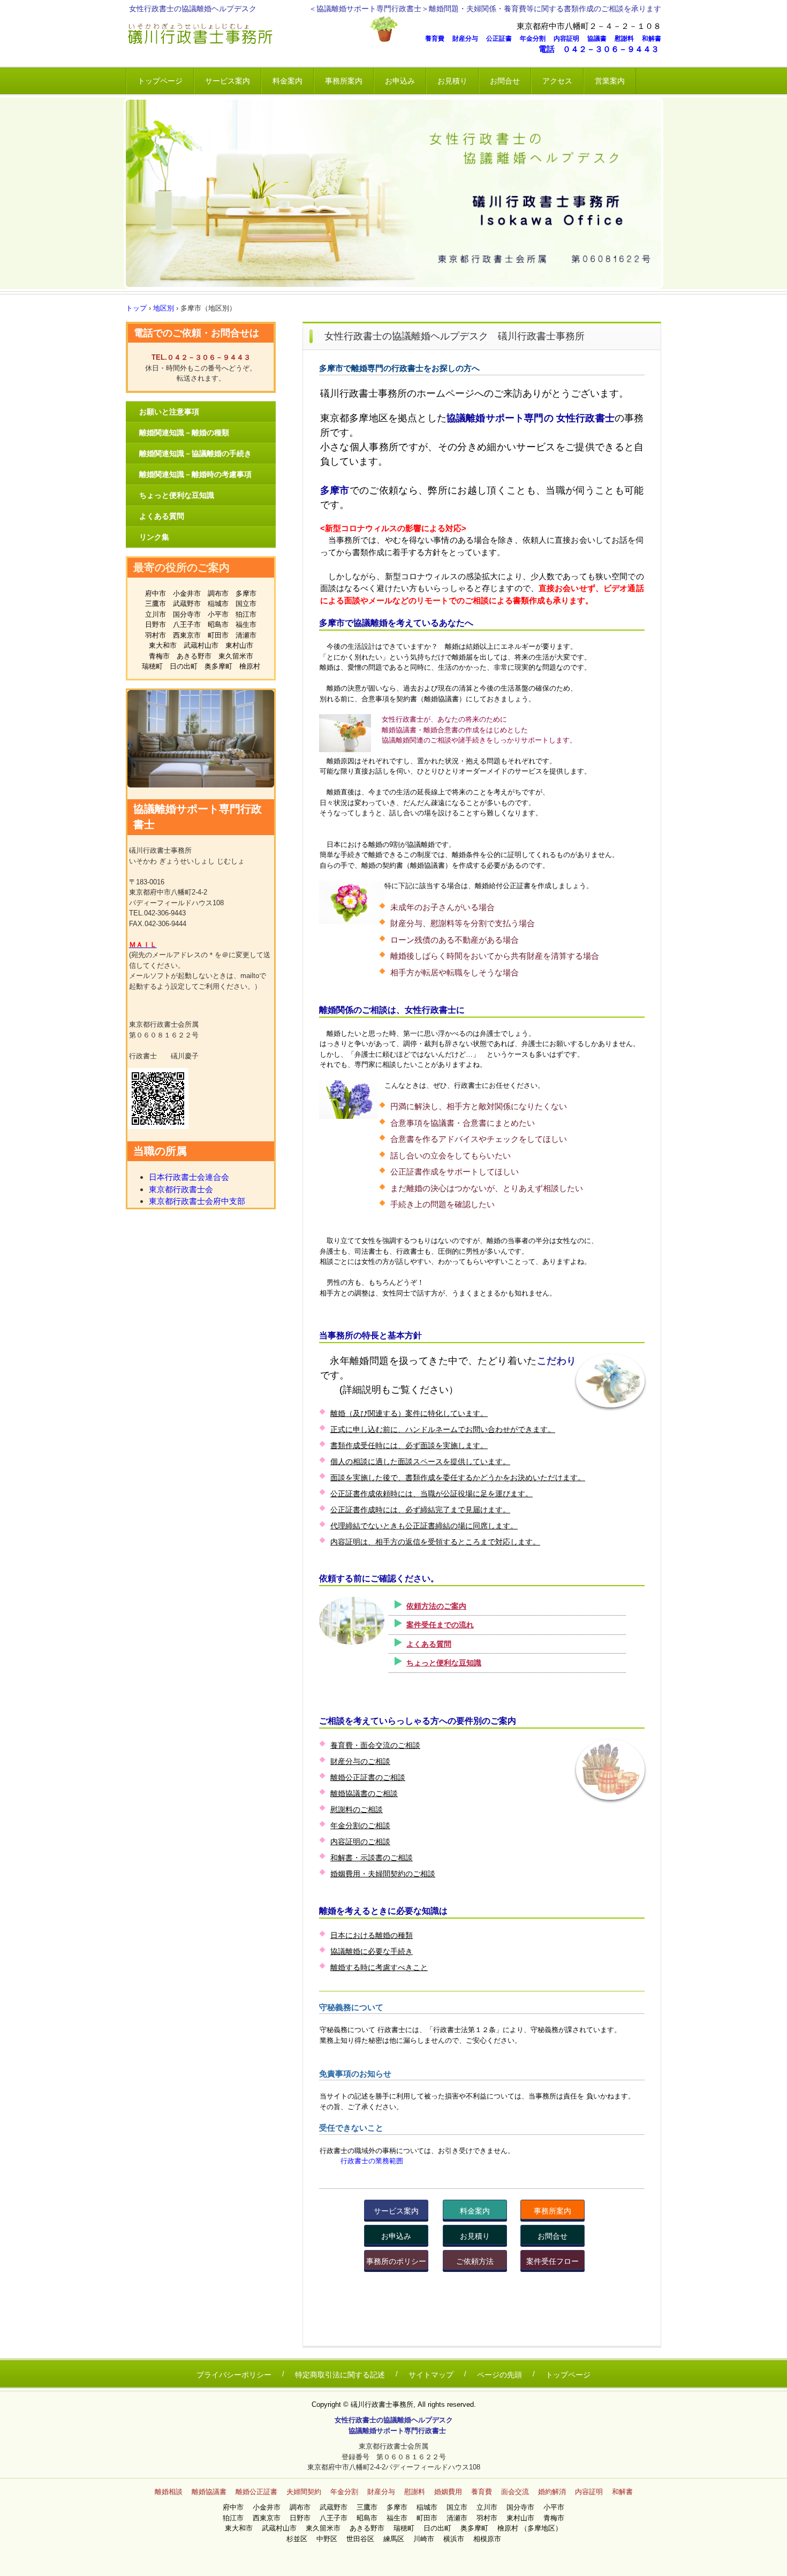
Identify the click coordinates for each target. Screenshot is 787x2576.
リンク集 (154, 537)
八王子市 (187, 624)
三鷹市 (156, 604)
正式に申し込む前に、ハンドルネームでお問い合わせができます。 (443, 1429)
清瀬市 (246, 635)
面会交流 (515, 2492)
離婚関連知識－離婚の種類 (184, 433)
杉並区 (300, 2539)
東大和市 (163, 645)
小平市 (218, 614)
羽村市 (156, 635)
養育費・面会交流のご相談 (375, 1745)
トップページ (160, 81)
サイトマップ (431, 2375)
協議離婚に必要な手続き (372, 1951)
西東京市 (187, 635)
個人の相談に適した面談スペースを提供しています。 (420, 1461)
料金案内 (287, 81)
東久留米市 (236, 656)
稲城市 (218, 604)
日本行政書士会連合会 (189, 1177)
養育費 (438, 39)
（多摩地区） (541, 2528)
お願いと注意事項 (169, 412)
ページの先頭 (500, 2375)
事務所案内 (344, 81)
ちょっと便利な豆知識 (444, 1663)
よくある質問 (429, 1644)
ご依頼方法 (475, 2261)
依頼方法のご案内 (436, 1606)
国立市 (246, 604)
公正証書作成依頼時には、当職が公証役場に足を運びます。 (432, 1494)
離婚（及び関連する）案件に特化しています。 (409, 1413)
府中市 (156, 593)
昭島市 (218, 624)
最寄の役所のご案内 (181, 567)
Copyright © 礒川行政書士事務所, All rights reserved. (394, 2404)
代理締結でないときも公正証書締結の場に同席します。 (424, 1526)
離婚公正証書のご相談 (368, 1777)
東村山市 (239, 645)
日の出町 (184, 666)
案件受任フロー (553, 2261)
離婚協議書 (209, 2492)
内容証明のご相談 (360, 1842)
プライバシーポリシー (234, 2375)
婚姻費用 (448, 2492)
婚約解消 (552, 2492)
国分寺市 (187, 614)
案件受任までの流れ (440, 1625)
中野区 (330, 2539)
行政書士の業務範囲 (372, 2161)
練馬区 (397, 2539)
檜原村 (250, 666)
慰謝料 (627, 39)
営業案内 (610, 81)
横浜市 (457, 2539)
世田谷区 (364, 2539)
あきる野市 (194, 656)
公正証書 (502, 39)
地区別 (164, 308)
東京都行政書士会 (181, 1189)
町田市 (218, 635)
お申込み (400, 81)
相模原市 (487, 2539)
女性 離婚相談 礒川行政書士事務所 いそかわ (246, 35)
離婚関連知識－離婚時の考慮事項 (195, 474)
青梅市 (159, 656)
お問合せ (505, 81)
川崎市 (427, 2539)
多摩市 (246, 593)
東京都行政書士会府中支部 (197, 1201)
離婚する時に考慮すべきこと (379, 1967)
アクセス (557, 81)
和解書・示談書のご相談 (372, 1858)
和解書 (652, 39)
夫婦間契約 (304, 2492)
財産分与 (468, 39)
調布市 (218, 593)
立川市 (156, 614)
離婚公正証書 (256, 2492)
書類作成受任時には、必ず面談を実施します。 (409, 1445)
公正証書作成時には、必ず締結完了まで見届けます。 (420, 1510)
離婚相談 (169, 2492)
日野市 (156, 624)
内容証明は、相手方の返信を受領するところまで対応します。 (435, 1542)
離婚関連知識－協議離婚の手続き (195, 453)
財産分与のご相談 (360, 1761)
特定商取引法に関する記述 (340, 2375)
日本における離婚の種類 (372, 1935)
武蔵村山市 (201, 645)
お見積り (452, 81)
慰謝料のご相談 (357, 1809)
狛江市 (246, 614)
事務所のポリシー (396, 2261)
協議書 (600, 39)
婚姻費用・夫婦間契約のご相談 (383, 1874)
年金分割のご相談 (360, 1825)
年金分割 (536, 39)
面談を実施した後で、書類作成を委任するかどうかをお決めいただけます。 (458, 1478)
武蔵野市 (187, 604)
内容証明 (570, 39)
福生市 (246, 624)
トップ (136, 308)
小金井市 (187, 593)
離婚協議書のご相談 (364, 1793)
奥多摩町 (218, 666)
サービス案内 (228, 81)
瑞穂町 (152, 666)
